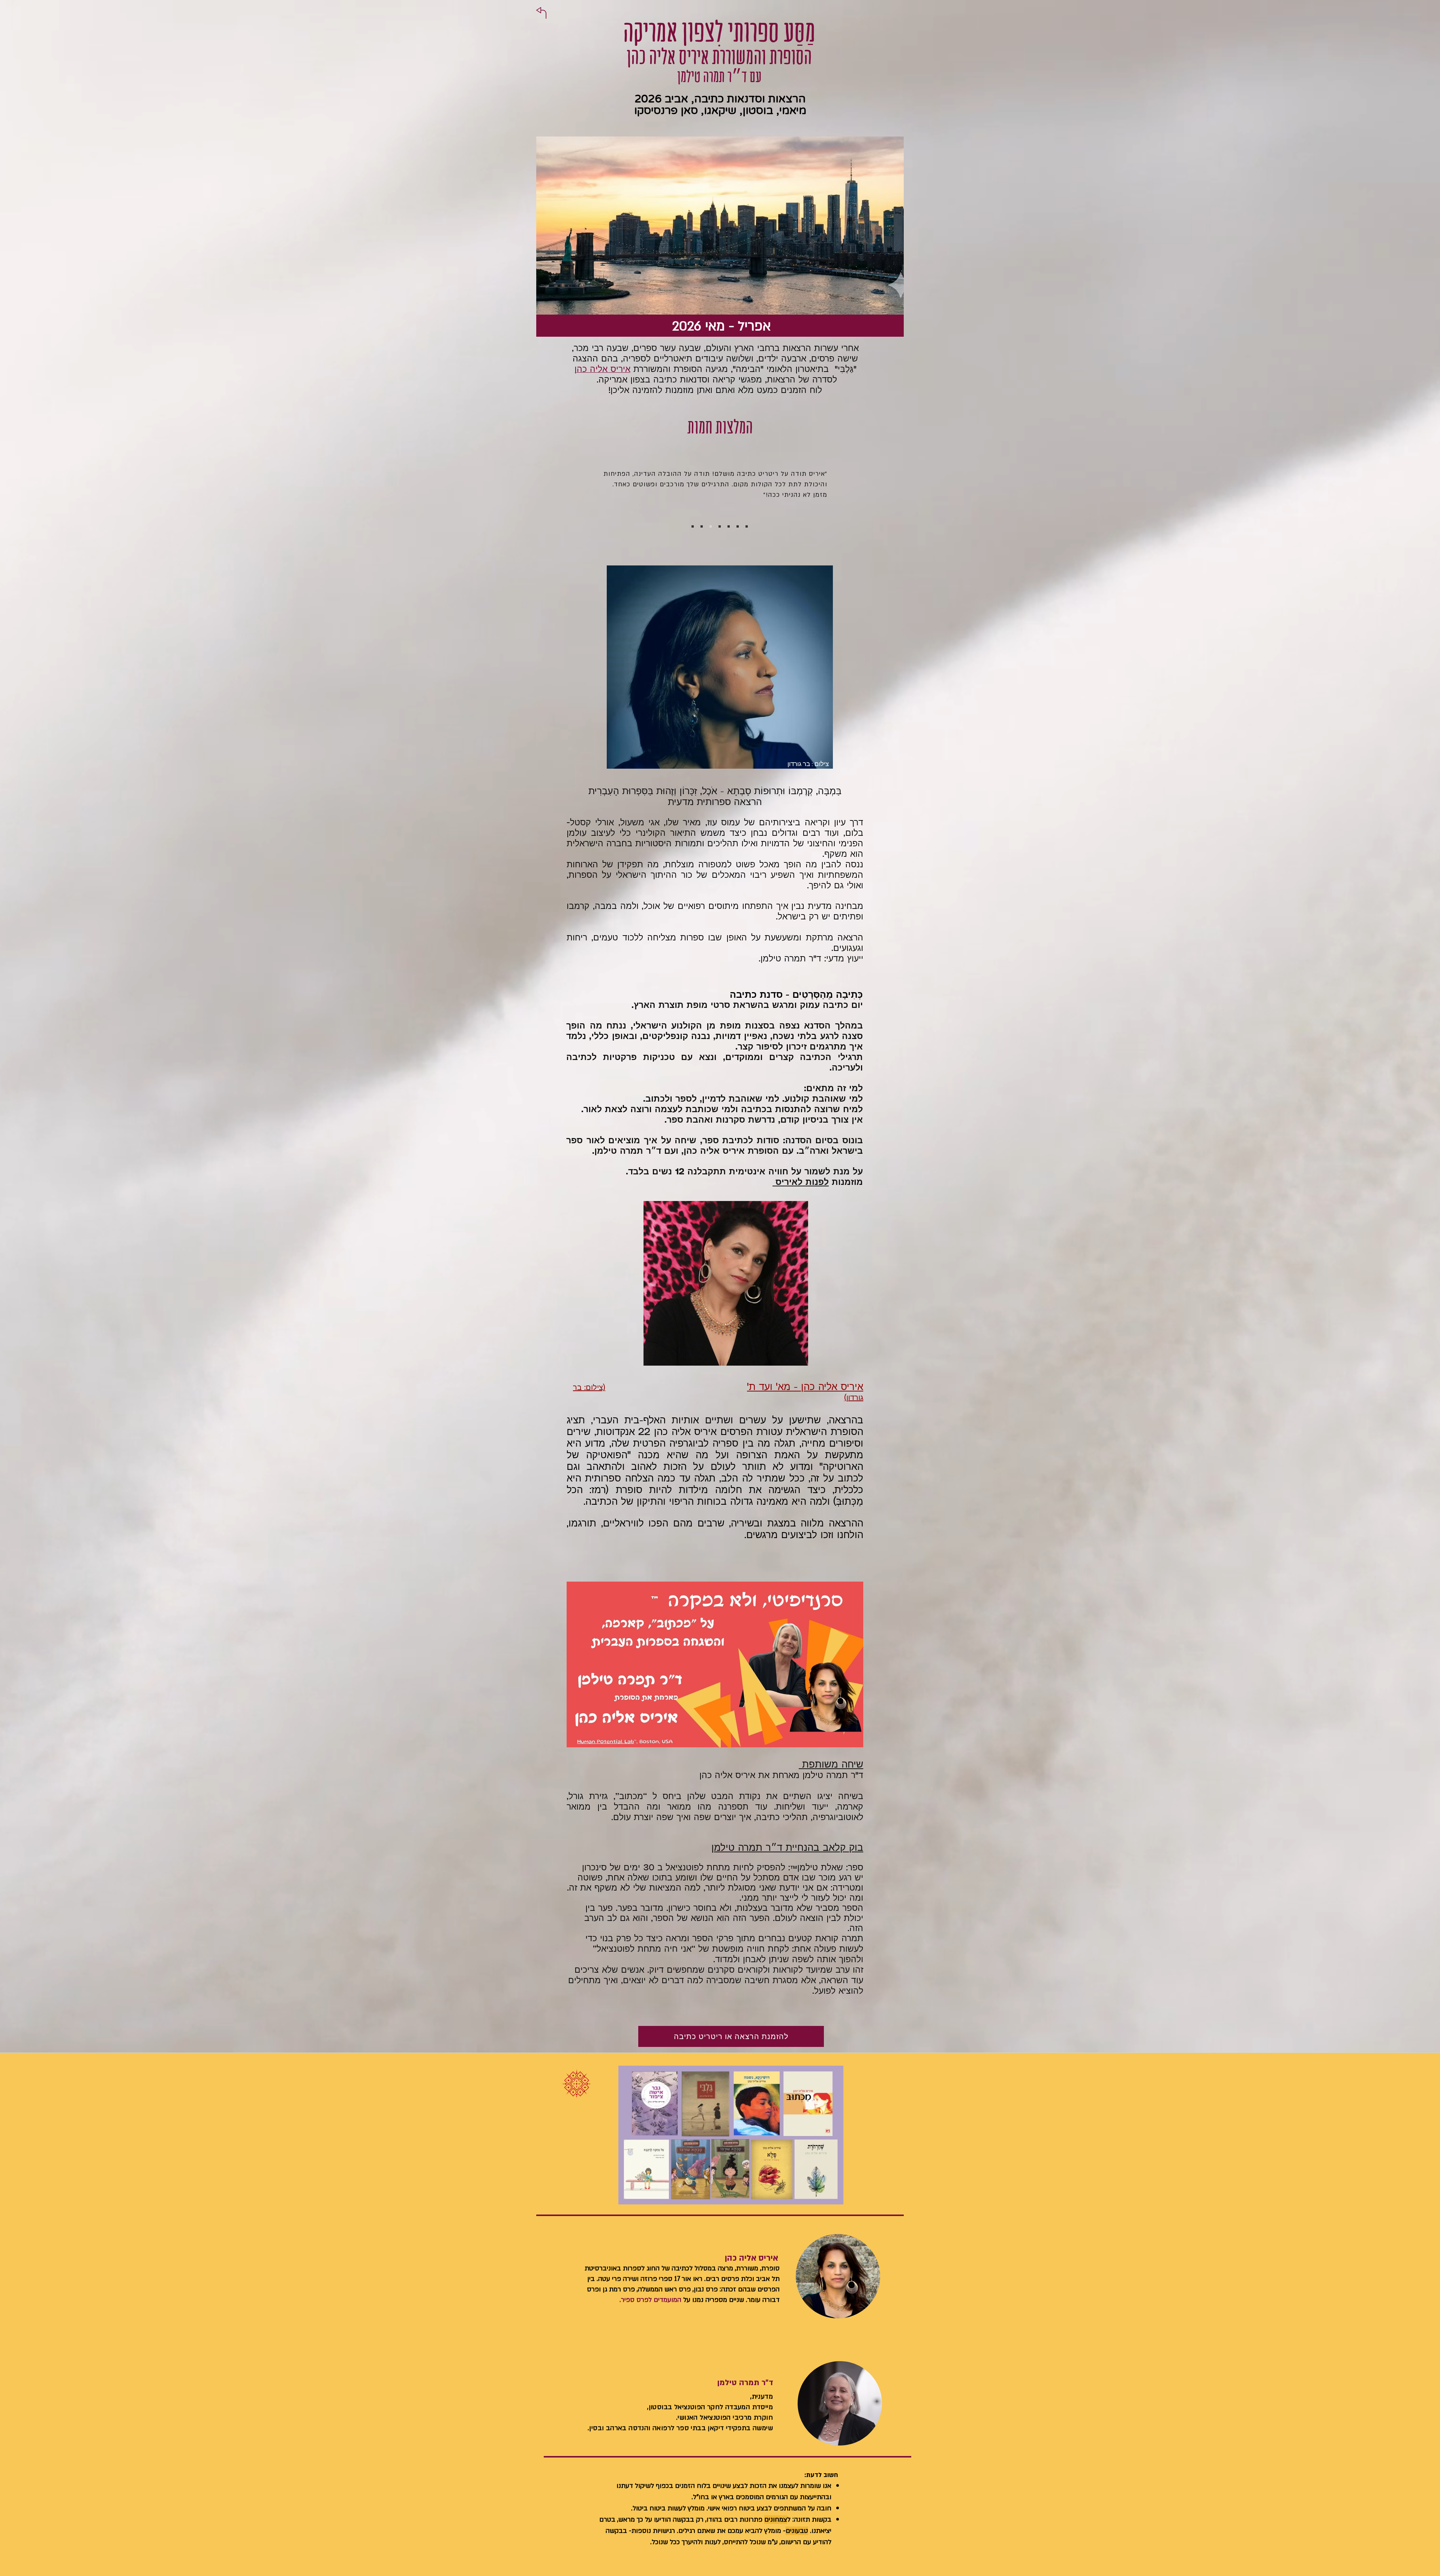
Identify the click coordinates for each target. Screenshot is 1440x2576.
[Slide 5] (729, 526)
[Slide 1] (693, 526)
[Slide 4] (720, 526)
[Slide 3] (711, 526)
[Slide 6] (738, 526)
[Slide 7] (747, 526)
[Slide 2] (702, 526)
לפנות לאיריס (801, 1183)
